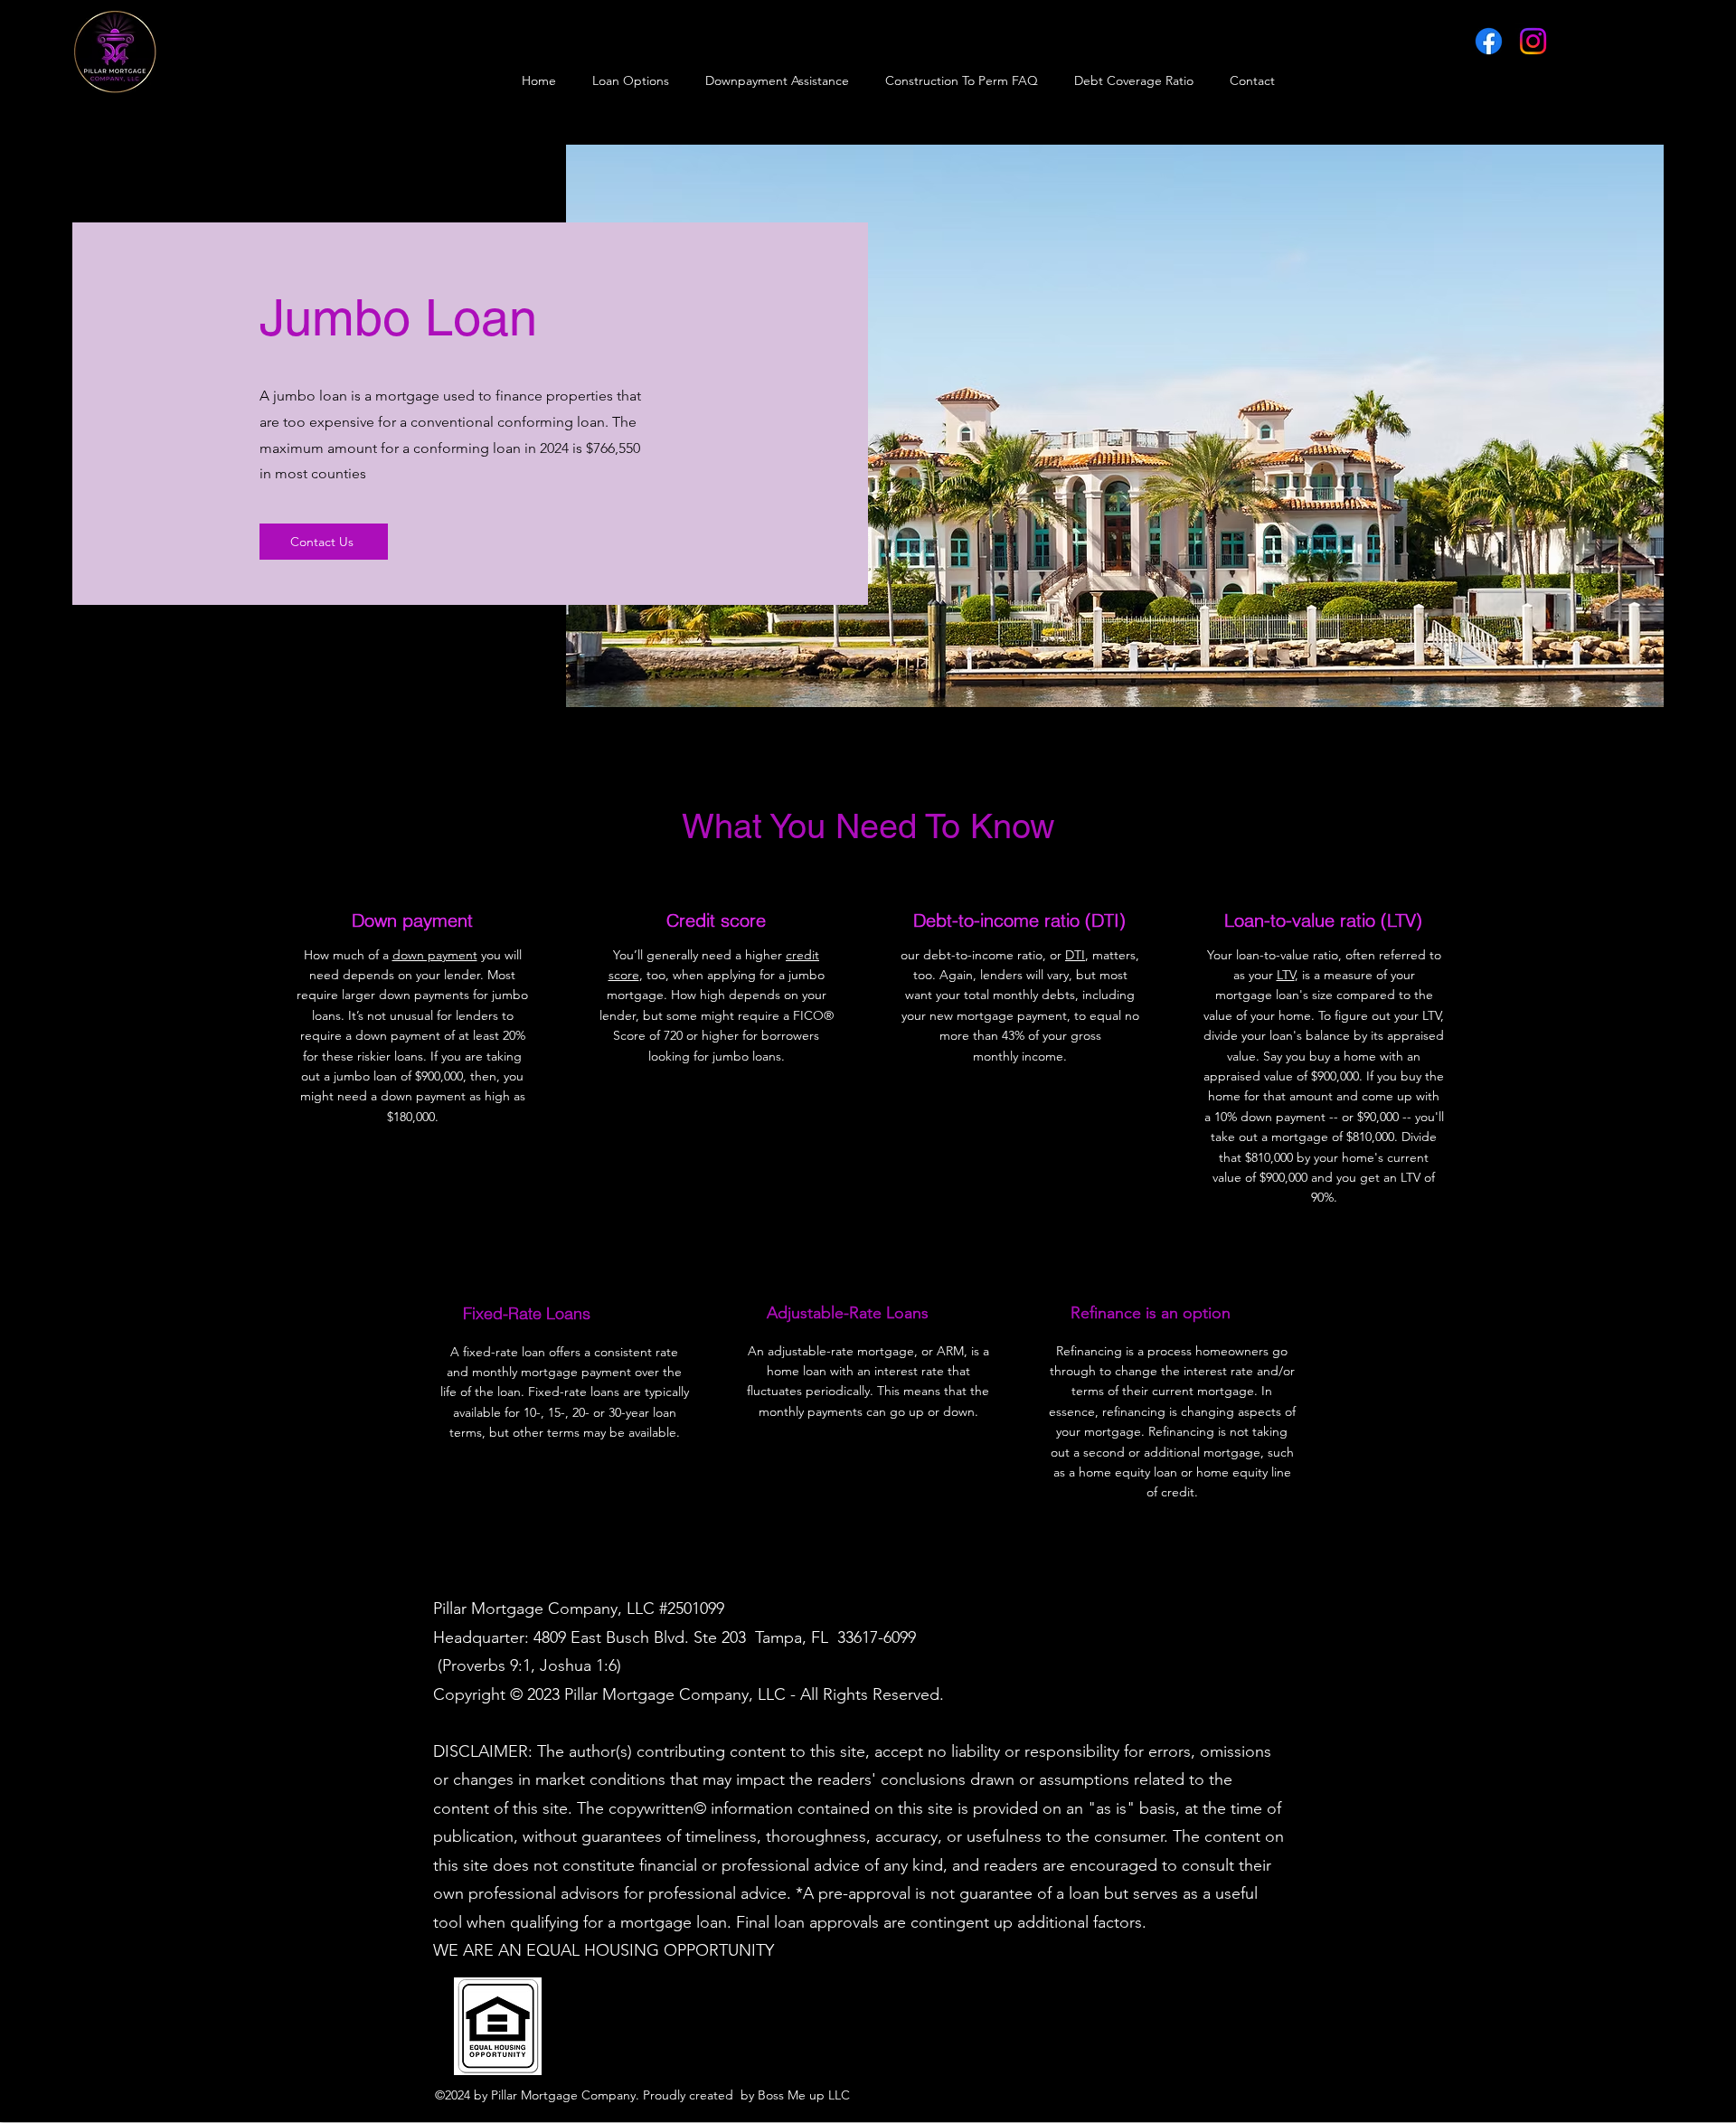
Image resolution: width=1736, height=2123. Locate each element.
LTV (1286, 975)
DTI (1075, 955)
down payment (435, 955)
